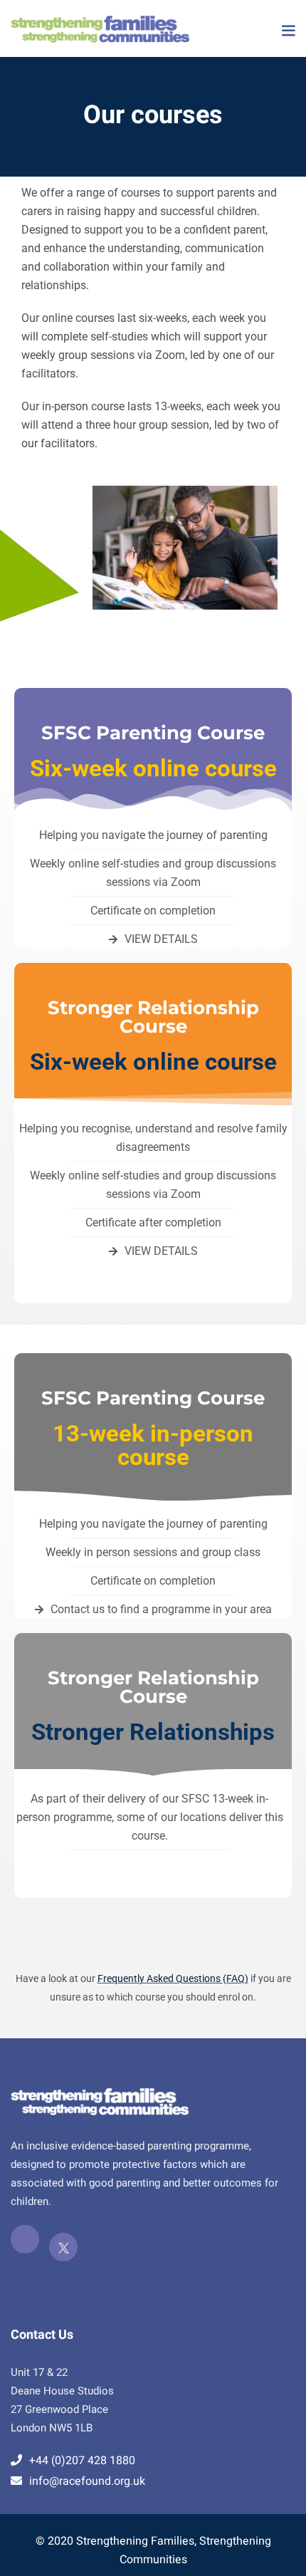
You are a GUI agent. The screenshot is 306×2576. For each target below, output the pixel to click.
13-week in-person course (153, 1445)
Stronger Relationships (153, 1732)
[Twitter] (63, 2247)
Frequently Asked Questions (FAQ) (173, 1978)
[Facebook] (25, 2239)
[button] (288, 31)
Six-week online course (153, 768)
